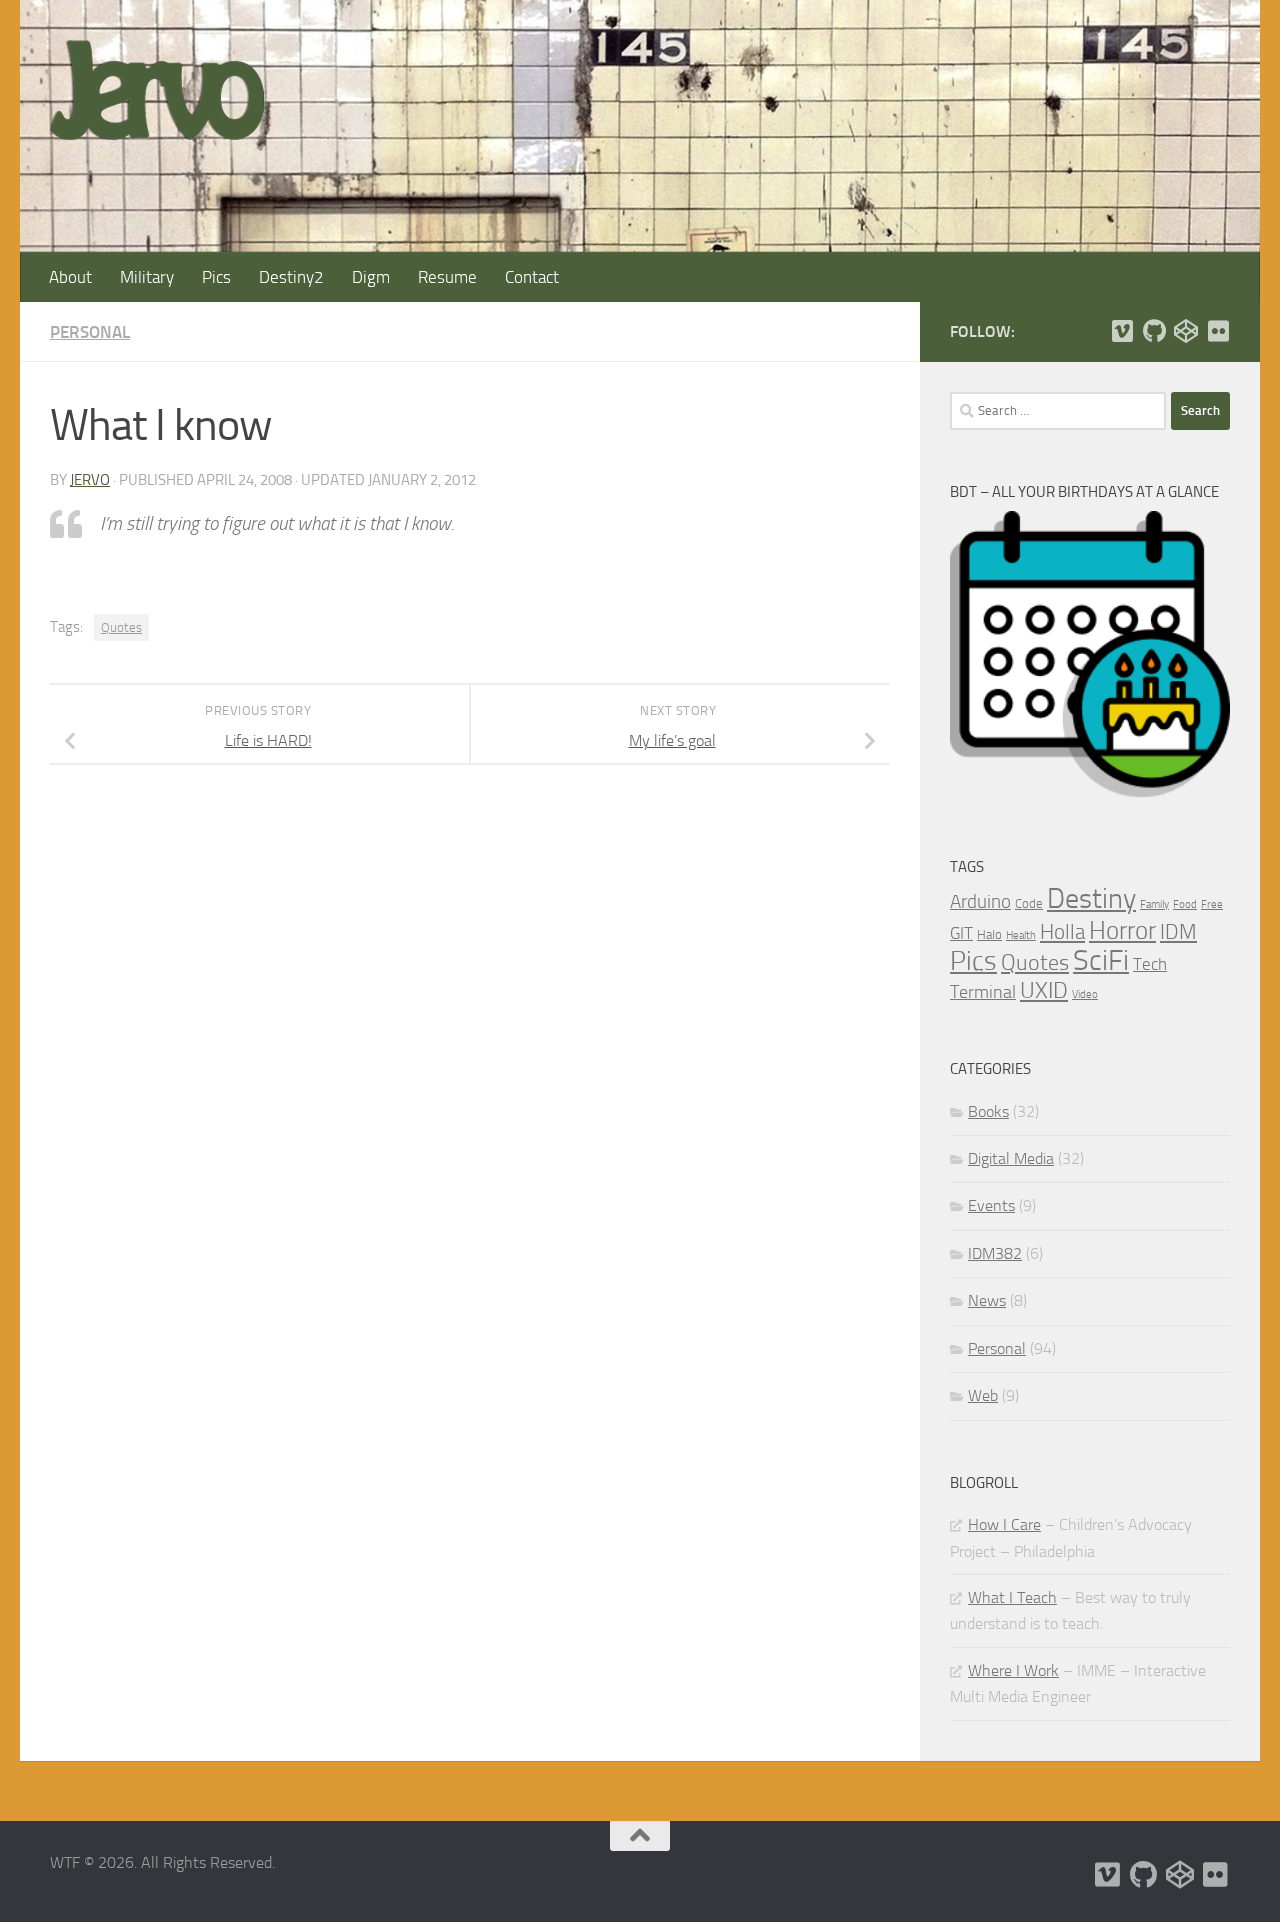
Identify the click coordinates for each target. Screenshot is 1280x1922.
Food (1185, 904)
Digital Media (1011, 1158)
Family (1154, 904)
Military (147, 277)
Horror (1122, 930)
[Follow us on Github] (1154, 331)
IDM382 (995, 1253)
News (987, 1300)
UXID (1044, 990)
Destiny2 (291, 277)
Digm (371, 277)
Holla (1062, 932)
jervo (90, 480)
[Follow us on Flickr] (1218, 331)
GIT (961, 933)
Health (1021, 935)
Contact (532, 277)
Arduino (980, 901)
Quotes (121, 627)
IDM (1178, 931)
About (70, 277)
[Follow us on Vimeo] (1122, 331)
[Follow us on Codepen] (1186, 331)
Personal (90, 332)
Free (1212, 904)
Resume (447, 277)
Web (983, 1395)
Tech (1150, 964)
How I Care (1004, 1524)
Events (991, 1205)
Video (1085, 994)
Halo (989, 934)
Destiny (1091, 898)
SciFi (1101, 960)
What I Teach (1012, 1597)
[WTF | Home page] (157, 90)
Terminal (983, 992)
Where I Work (1013, 1670)
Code (1029, 903)
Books (988, 1111)
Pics (216, 277)
